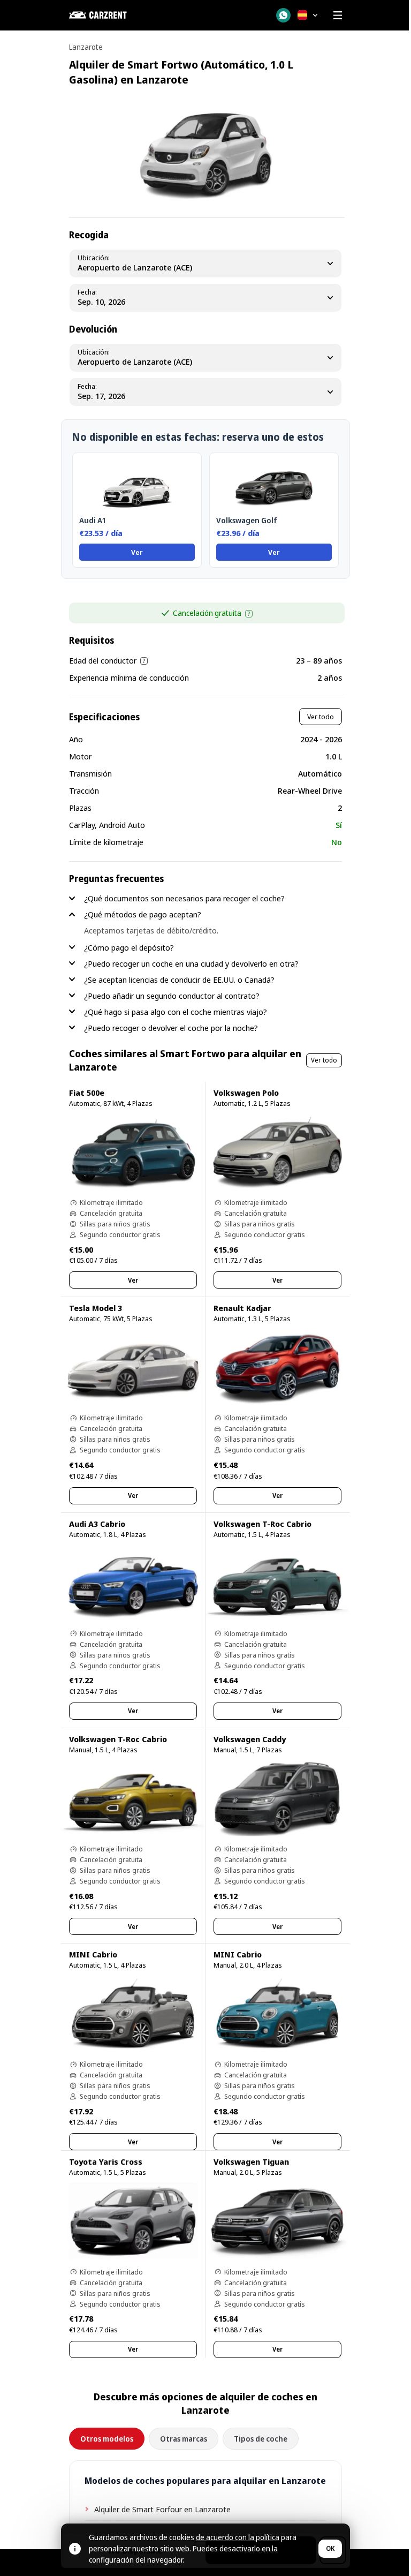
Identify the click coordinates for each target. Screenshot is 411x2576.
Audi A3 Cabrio (97, 1524)
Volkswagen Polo (246, 1093)
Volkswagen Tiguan (251, 2161)
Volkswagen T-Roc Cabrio (262, 1524)
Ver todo (321, 717)
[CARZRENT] (123, 15)
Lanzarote (86, 47)
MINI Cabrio (93, 1954)
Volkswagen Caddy (250, 1739)
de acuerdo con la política (238, 2537)
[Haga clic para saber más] (249, 614)
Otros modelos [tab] (107, 2439)
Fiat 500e (87, 1093)
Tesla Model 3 (96, 1308)
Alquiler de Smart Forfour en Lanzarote (162, 2509)
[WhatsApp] (283, 15)
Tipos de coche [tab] (261, 2439)
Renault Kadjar (242, 1308)
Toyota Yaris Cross (106, 2161)
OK (330, 2548)
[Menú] (338, 15)
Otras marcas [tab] (184, 2439)
